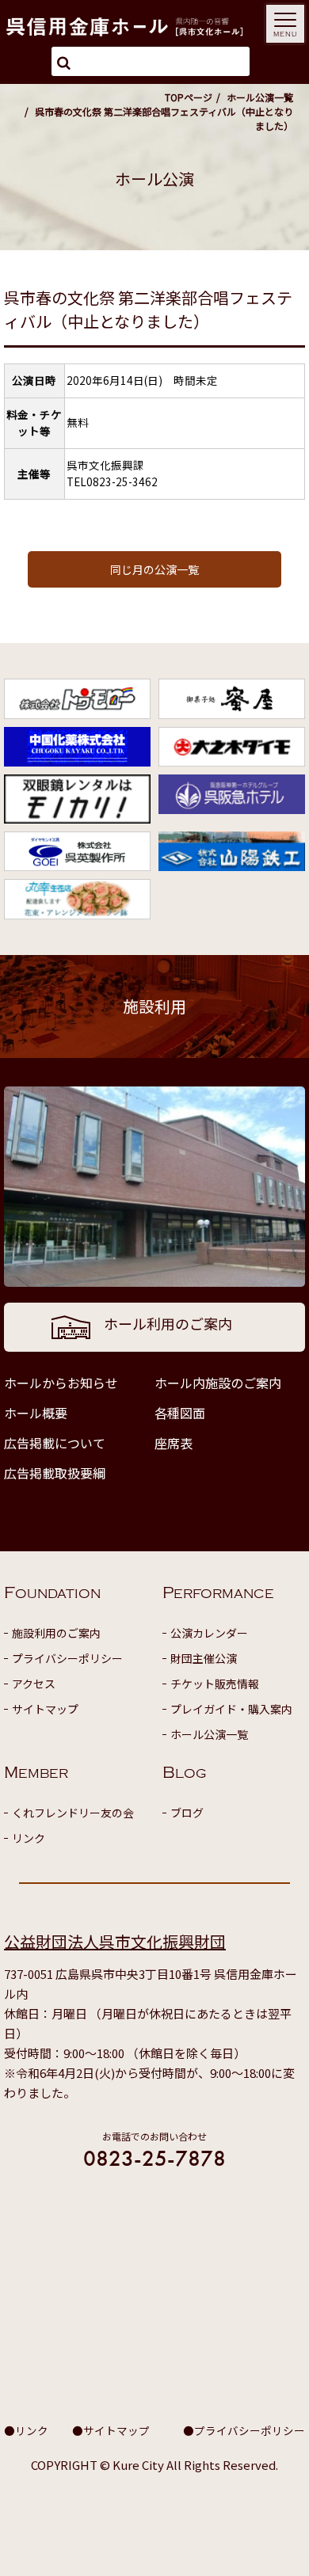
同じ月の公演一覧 (154, 569)
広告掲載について (55, 1443)
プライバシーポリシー (67, 1658)
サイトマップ (45, 1709)
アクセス (34, 1684)
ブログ (187, 1813)
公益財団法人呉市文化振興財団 (115, 1941)
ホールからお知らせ (61, 1383)
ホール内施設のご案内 (218, 1383)
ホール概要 (36, 1413)
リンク (29, 1838)
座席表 (174, 1443)
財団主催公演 (204, 1658)
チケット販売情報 (215, 1684)
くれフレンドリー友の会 (73, 1813)
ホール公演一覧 (260, 97)
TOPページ (189, 97)
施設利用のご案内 (56, 1633)
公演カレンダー (209, 1633)
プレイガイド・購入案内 (231, 1709)
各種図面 (180, 1413)
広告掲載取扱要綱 (55, 1473)
